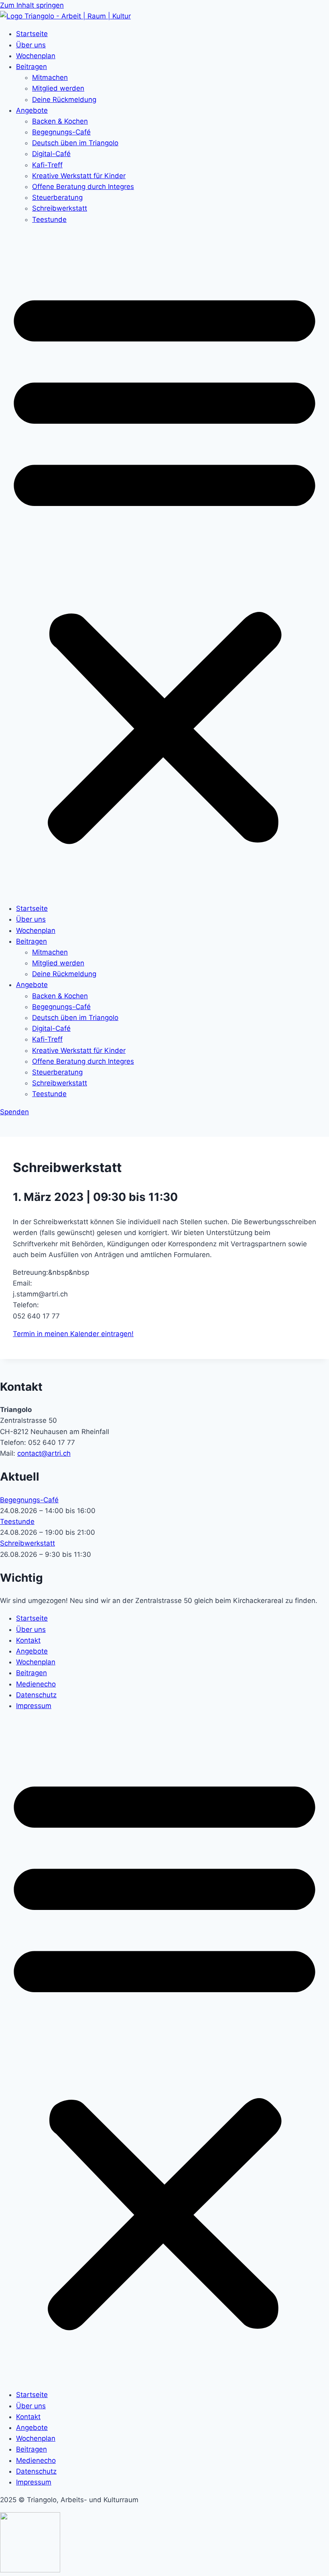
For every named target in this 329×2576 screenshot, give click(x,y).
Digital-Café (51, 154)
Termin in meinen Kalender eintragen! (73, 1334)
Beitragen (31, 67)
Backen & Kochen (60, 121)
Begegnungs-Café (61, 132)
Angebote (32, 110)
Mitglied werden (58, 88)
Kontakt (28, 1640)
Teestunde (49, 219)
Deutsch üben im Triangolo (75, 143)
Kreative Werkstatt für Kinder (79, 176)
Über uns (31, 45)
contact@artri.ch (44, 1453)
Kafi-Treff (47, 165)
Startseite (32, 34)
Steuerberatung (57, 197)
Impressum (34, 1706)
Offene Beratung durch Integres (83, 187)
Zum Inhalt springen (32, 5)
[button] (164, 564)
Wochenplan (36, 56)
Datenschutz (36, 1695)
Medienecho (36, 1684)
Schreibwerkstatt (60, 208)
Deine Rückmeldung (64, 100)
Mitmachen (50, 77)
